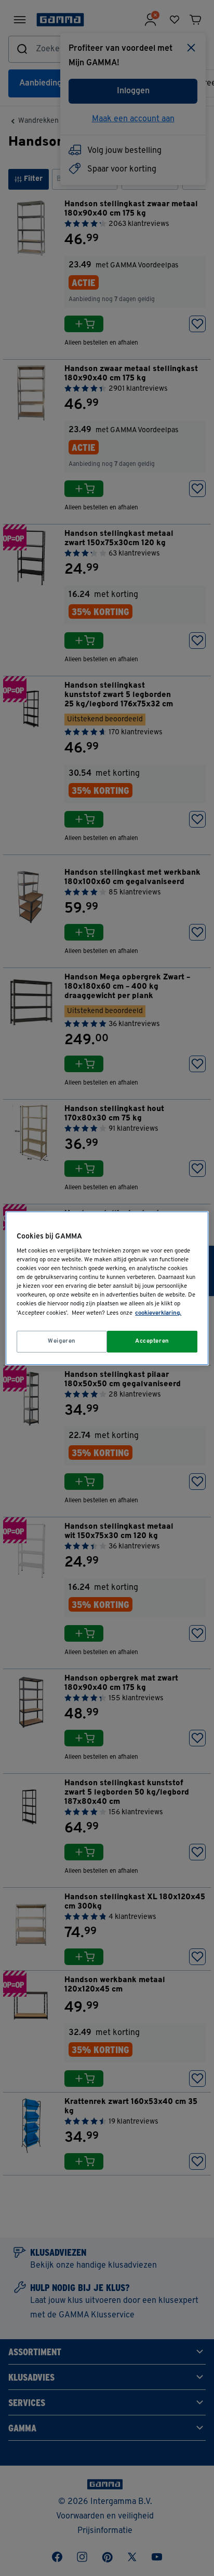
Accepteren (152, 1341)
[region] (107, 1288)
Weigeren (62, 1341)
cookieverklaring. (158, 1313)
